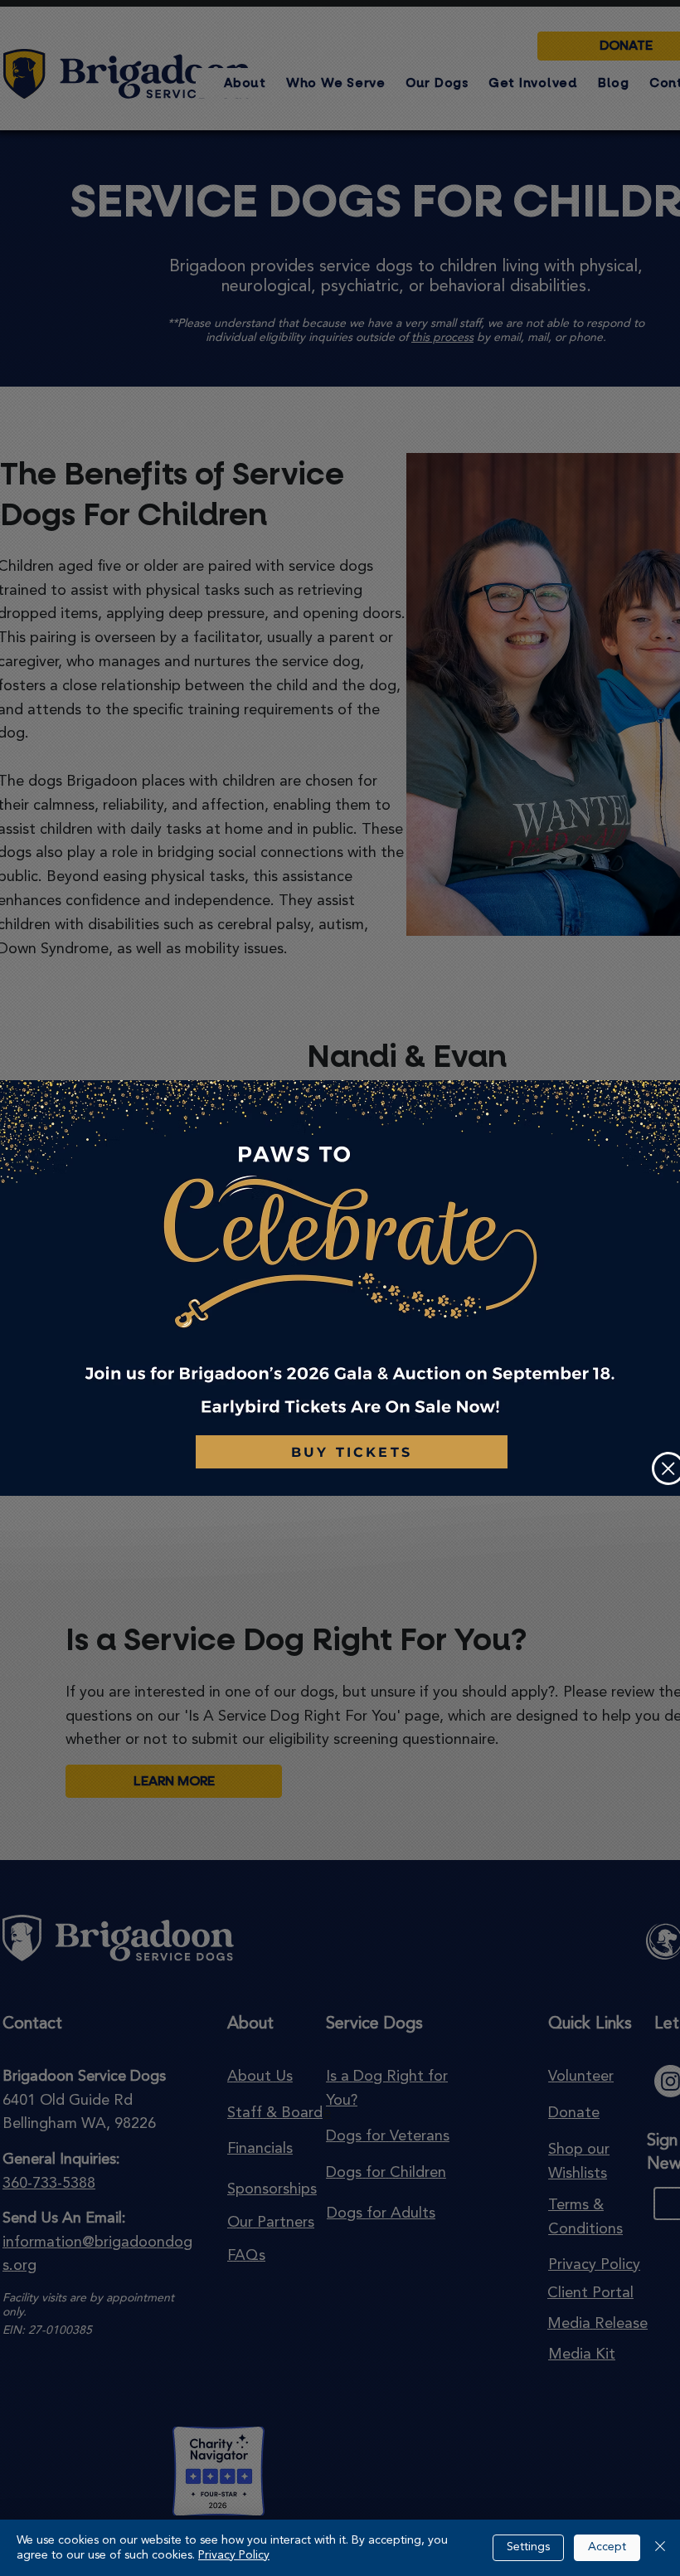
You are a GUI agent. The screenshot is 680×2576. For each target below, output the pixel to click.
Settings (528, 2547)
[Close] (660, 2548)
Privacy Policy (234, 2555)
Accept (607, 2547)
